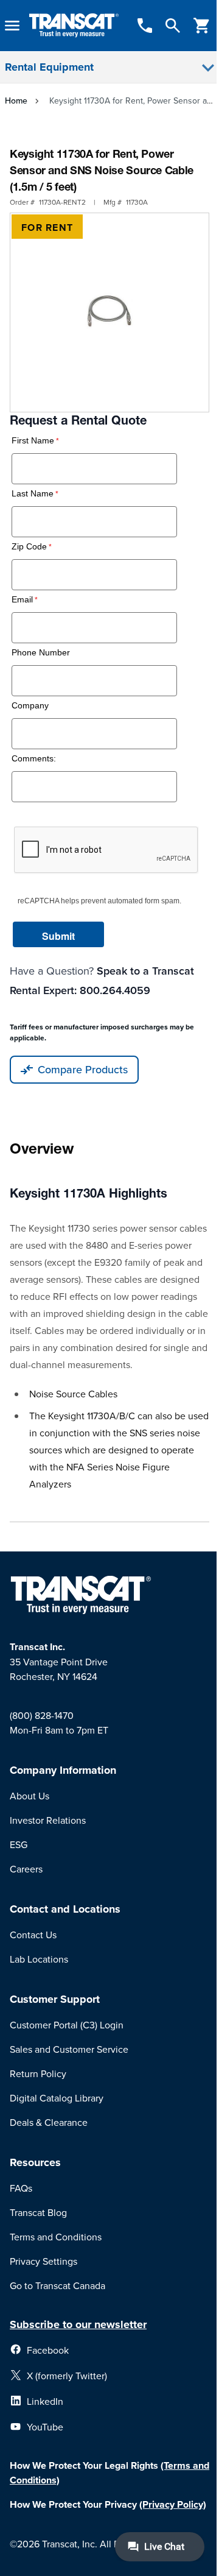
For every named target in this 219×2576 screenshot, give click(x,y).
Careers (26, 1869)
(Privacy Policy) (173, 2504)
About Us (30, 1796)
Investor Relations (48, 1820)
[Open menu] (12, 26)
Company (30, 706)
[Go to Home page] (74, 26)
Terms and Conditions (56, 2237)
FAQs (21, 2188)
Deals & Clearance (49, 2122)
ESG (19, 1844)
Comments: (34, 759)
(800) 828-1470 (42, 1715)
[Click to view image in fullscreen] (109, 312)
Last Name (33, 494)
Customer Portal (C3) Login (67, 2025)
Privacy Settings (43, 2261)
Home (16, 101)
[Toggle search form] (173, 26)
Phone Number (41, 653)
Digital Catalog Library (57, 2098)
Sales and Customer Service (69, 2049)
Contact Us (33, 1935)
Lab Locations (39, 1959)
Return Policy (38, 2073)
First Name (33, 441)
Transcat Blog (38, 2212)
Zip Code (29, 547)
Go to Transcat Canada (57, 2285)
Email (22, 600)
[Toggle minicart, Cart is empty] (202, 26)
